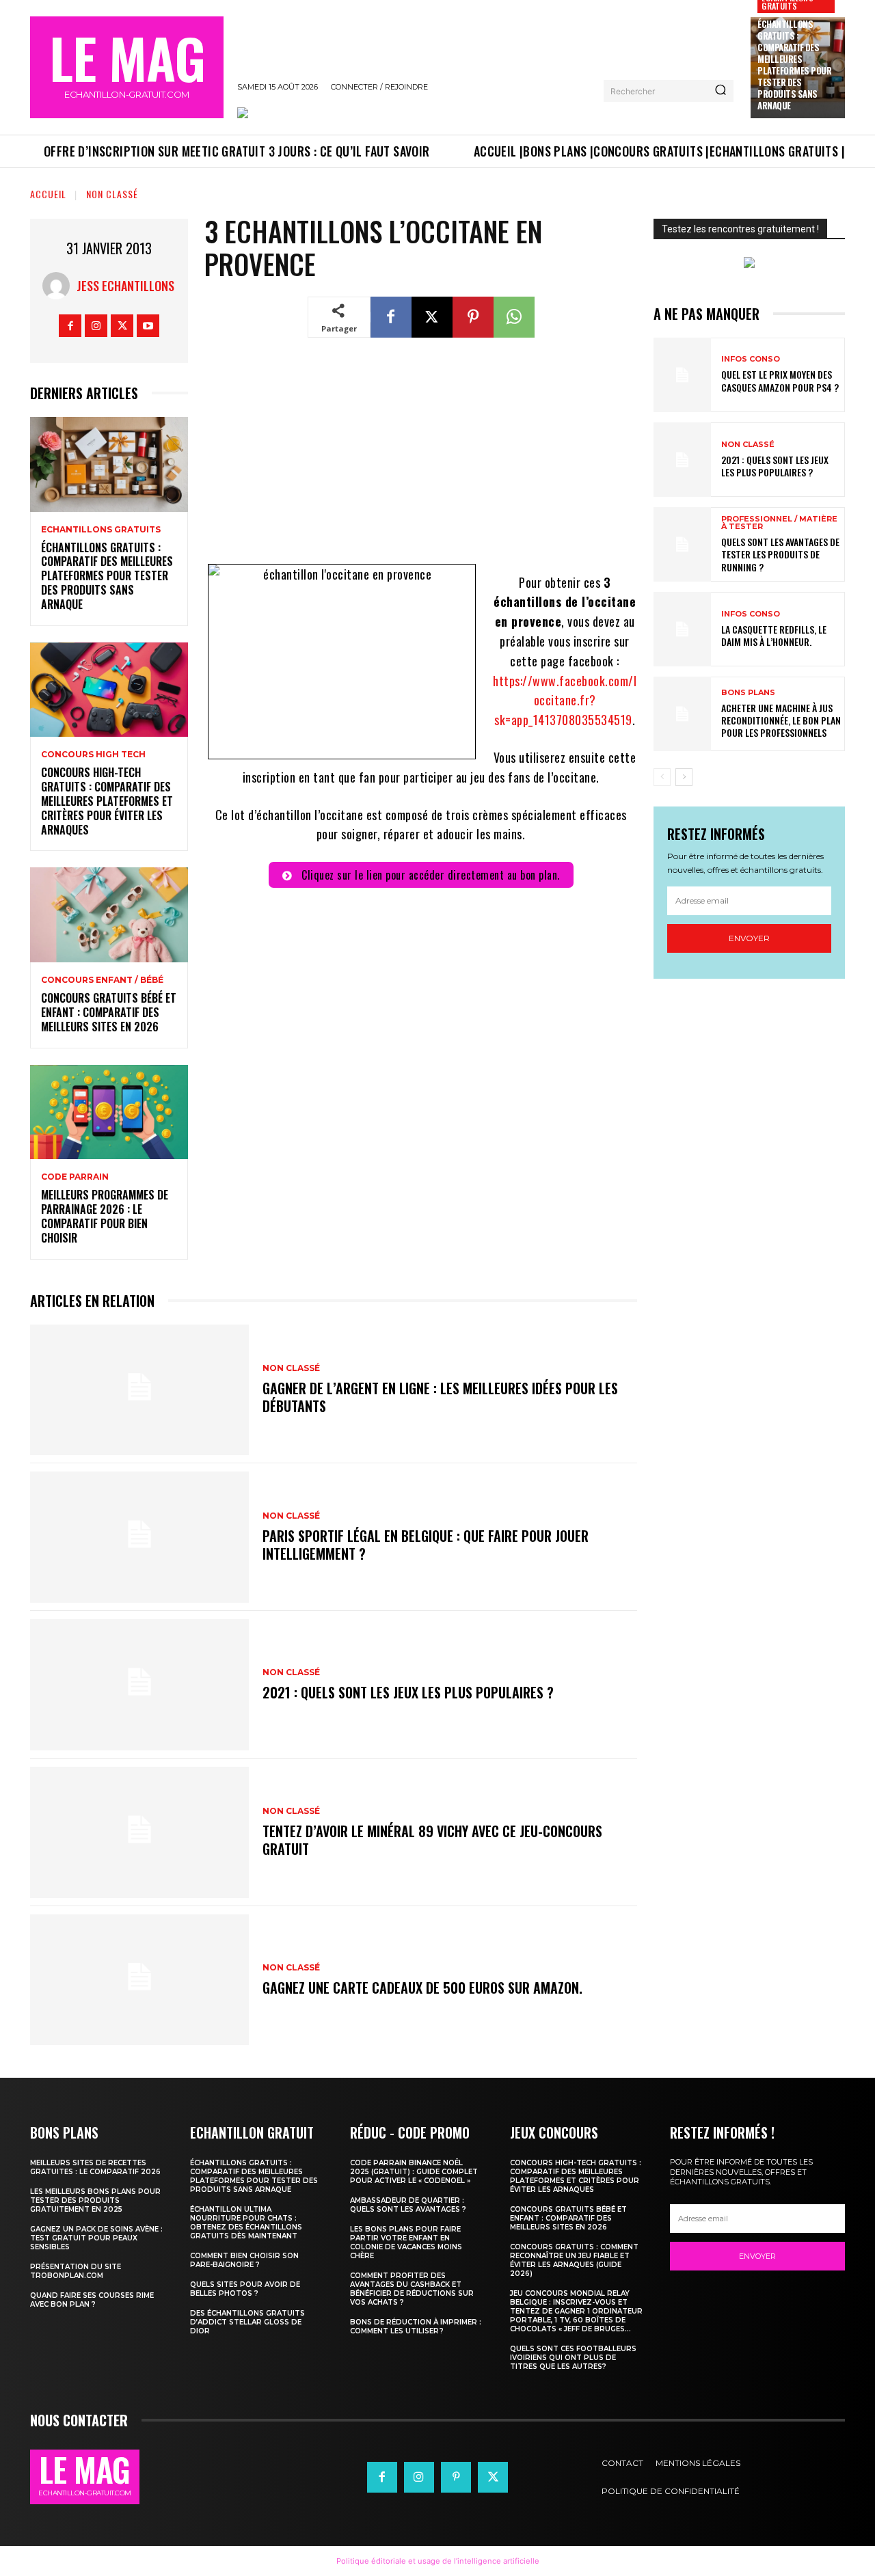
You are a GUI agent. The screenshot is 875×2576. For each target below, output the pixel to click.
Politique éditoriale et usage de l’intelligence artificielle (438, 2561)
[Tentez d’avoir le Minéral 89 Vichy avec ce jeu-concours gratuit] (139, 1832)
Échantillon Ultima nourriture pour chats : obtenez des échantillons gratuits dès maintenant (246, 2223)
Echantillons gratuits (101, 530)
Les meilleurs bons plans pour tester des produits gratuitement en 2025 (95, 2200)
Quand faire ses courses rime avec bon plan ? (92, 2300)
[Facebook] (70, 326)
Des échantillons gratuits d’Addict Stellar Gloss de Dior (247, 2322)
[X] (122, 326)
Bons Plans (748, 693)
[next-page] (684, 777)
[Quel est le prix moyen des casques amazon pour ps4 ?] (682, 375)
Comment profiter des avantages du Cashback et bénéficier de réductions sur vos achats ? (412, 2289)
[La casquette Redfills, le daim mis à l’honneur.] (682, 629)
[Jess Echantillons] (59, 286)
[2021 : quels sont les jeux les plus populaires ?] (139, 1685)
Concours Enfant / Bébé (102, 980)
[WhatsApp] (514, 317)
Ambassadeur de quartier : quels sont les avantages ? (408, 2205)
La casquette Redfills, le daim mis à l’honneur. (774, 635)
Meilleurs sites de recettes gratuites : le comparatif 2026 (95, 2167)
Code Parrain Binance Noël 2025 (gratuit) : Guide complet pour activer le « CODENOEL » (414, 2172)
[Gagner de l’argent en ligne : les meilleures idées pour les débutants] (139, 1390)
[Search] (721, 91)
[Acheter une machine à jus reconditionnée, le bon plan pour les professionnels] (682, 714)
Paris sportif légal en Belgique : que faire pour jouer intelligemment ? (426, 1545)
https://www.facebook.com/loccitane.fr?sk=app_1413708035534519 (565, 701)
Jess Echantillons (125, 286)
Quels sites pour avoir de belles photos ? (245, 2289)
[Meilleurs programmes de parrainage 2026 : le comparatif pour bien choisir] (109, 1112)
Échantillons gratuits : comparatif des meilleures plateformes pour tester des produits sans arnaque (794, 64)
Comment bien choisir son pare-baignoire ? (244, 2260)
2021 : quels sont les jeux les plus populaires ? (408, 1692)
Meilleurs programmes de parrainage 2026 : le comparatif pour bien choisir (105, 1216)
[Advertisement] (421, 459)
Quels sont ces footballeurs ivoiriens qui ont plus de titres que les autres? (573, 2358)
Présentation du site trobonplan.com (76, 2271)
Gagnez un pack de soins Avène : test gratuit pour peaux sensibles (96, 2238)
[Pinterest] (473, 317)
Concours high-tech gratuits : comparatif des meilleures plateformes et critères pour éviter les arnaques (107, 801)
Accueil (48, 194)
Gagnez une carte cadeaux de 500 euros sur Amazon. (422, 1988)
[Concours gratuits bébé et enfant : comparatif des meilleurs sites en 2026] (109, 915)
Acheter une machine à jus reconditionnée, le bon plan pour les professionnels (781, 720)
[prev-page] (662, 777)
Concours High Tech (93, 755)
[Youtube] (148, 326)
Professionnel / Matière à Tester (779, 523)
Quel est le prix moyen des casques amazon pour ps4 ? (780, 380)
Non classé (112, 194)
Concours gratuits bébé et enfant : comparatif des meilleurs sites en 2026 (109, 1012)
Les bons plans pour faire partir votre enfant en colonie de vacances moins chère (406, 2242)
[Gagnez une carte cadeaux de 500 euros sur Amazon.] (139, 1980)
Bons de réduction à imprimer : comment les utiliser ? (416, 2327)
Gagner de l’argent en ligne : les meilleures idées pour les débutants (440, 1397)
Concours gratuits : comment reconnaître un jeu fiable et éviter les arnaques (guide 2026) (574, 2260)
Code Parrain (75, 1177)
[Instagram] (96, 326)
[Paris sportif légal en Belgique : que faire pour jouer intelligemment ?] (139, 1537)
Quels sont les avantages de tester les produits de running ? (780, 554)
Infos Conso (751, 359)
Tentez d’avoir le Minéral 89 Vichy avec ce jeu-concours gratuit (432, 1840)
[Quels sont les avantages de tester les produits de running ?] (682, 544)
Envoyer (749, 938)
